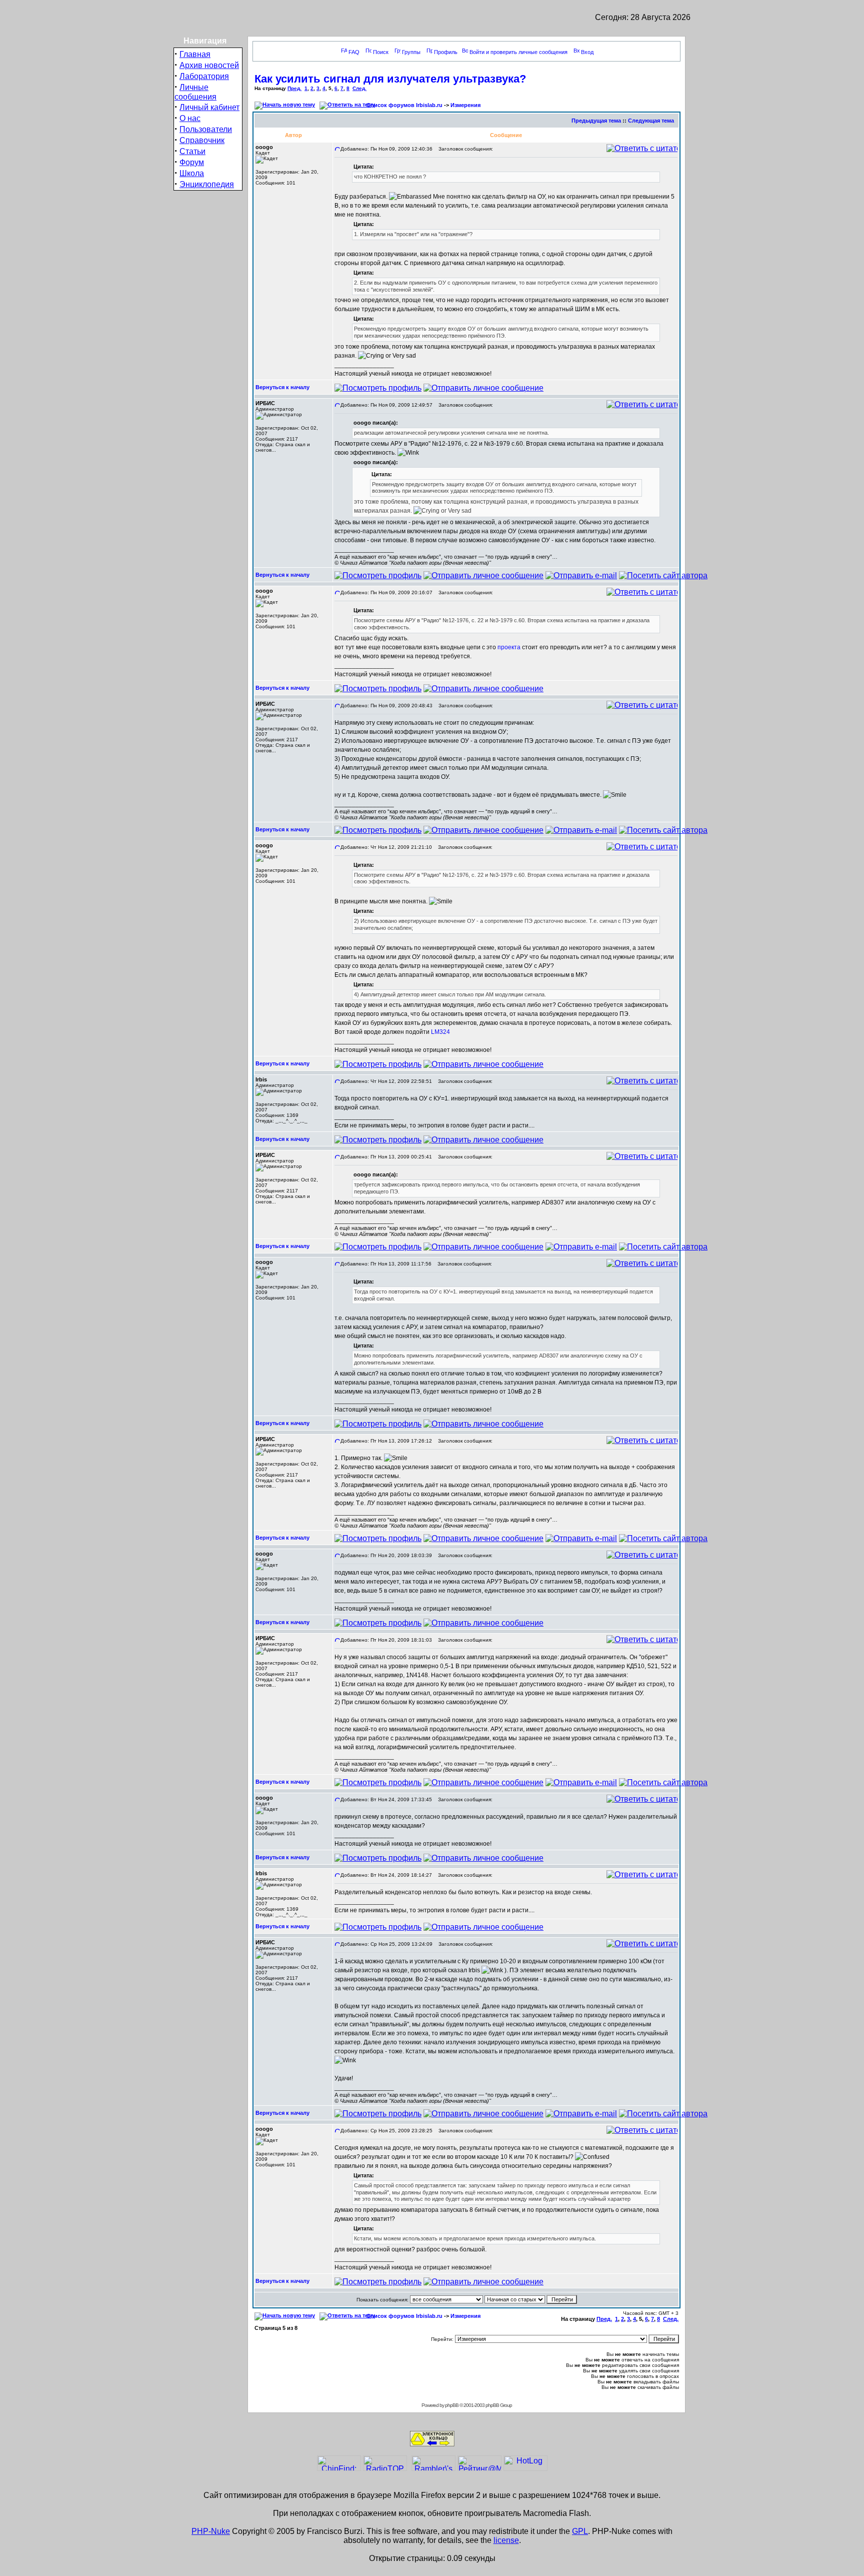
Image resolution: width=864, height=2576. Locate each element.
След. (359, 88)
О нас (190, 118)
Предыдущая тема (596, 121)
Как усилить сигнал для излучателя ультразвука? (390, 79)
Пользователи (206, 129)
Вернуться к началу (282, 387)
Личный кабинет (209, 107)
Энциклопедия (207, 184)
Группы (411, 52)
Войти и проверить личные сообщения (518, 52)
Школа (192, 173)
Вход (587, 52)
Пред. (294, 88)
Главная (195, 54)
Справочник (202, 140)
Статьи (192, 151)
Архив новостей (209, 65)
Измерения (465, 105)
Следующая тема (651, 121)
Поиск (381, 52)
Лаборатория (204, 76)
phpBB (452, 2405)
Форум (192, 162)
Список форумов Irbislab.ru (404, 105)
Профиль (446, 52)
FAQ (354, 52)
